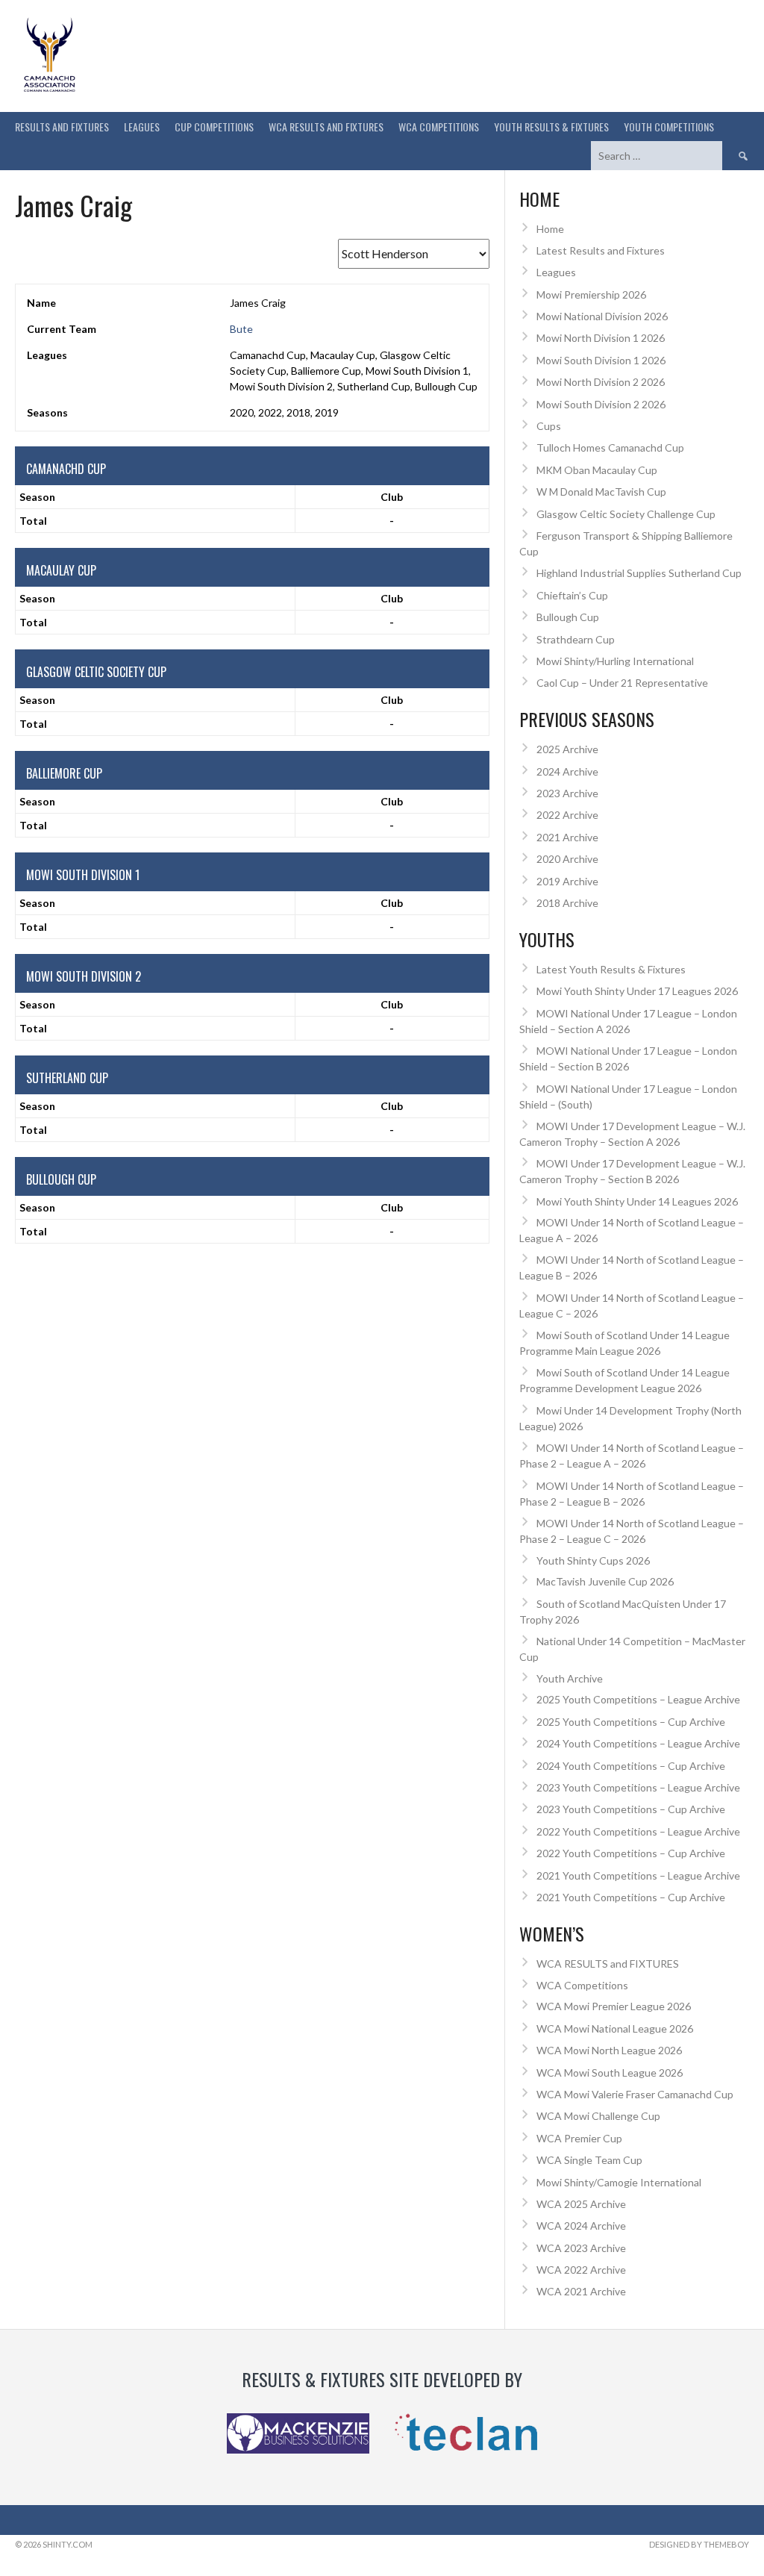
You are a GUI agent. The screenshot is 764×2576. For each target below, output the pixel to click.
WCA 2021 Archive (581, 2291)
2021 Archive (567, 837)
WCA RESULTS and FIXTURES (326, 127)
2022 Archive (567, 815)
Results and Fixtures (62, 127)
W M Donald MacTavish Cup (601, 492)
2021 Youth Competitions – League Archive (638, 1875)
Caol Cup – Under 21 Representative (622, 683)
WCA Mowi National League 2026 (615, 2028)
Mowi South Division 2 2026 (601, 404)
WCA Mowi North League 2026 (609, 2050)
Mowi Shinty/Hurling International (615, 661)
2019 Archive (567, 881)
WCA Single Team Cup (589, 2160)
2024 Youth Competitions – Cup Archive (631, 1766)
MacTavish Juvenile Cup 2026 (605, 1581)
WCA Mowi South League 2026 (610, 2073)
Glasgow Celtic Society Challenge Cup (626, 514)
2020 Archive (567, 859)
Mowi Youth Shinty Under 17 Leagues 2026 (637, 991)
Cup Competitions (214, 127)
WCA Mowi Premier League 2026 (614, 2006)
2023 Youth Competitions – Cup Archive (631, 1809)
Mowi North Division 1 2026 (601, 338)
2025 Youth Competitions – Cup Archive (631, 1722)
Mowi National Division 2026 (602, 316)
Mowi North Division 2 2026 (601, 382)
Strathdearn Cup (576, 639)
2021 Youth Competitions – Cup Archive (631, 1897)
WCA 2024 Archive (581, 2226)
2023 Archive (567, 793)
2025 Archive (567, 749)
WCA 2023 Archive (581, 2248)
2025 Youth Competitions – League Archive (638, 1699)
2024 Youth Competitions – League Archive (638, 1743)
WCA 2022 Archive (581, 2270)
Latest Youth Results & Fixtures (611, 969)
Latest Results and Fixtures (601, 250)
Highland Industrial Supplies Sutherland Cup (639, 573)
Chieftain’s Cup (572, 595)
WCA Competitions (582, 1985)
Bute (241, 329)
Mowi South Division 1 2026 (601, 360)
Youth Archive (570, 1678)
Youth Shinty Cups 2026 (593, 1560)
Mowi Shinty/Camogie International (619, 2182)
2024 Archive (567, 771)
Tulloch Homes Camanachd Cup (610, 447)
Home (550, 229)
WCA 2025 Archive (581, 2204)
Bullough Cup (568, 617)
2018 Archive (567, 903)
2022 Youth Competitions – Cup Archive (631, 1853)
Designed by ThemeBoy (699, 2544)
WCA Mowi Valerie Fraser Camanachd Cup (635, 2094)
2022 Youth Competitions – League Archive (638, 1831)
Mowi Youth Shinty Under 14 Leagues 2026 (637, 1201)
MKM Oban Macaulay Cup (597, 470)
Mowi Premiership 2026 (591, 294)
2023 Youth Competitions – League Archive (638, 1787)
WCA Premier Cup (579, 2138)
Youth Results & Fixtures (551, 127)
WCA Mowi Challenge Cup (598, 2116)
